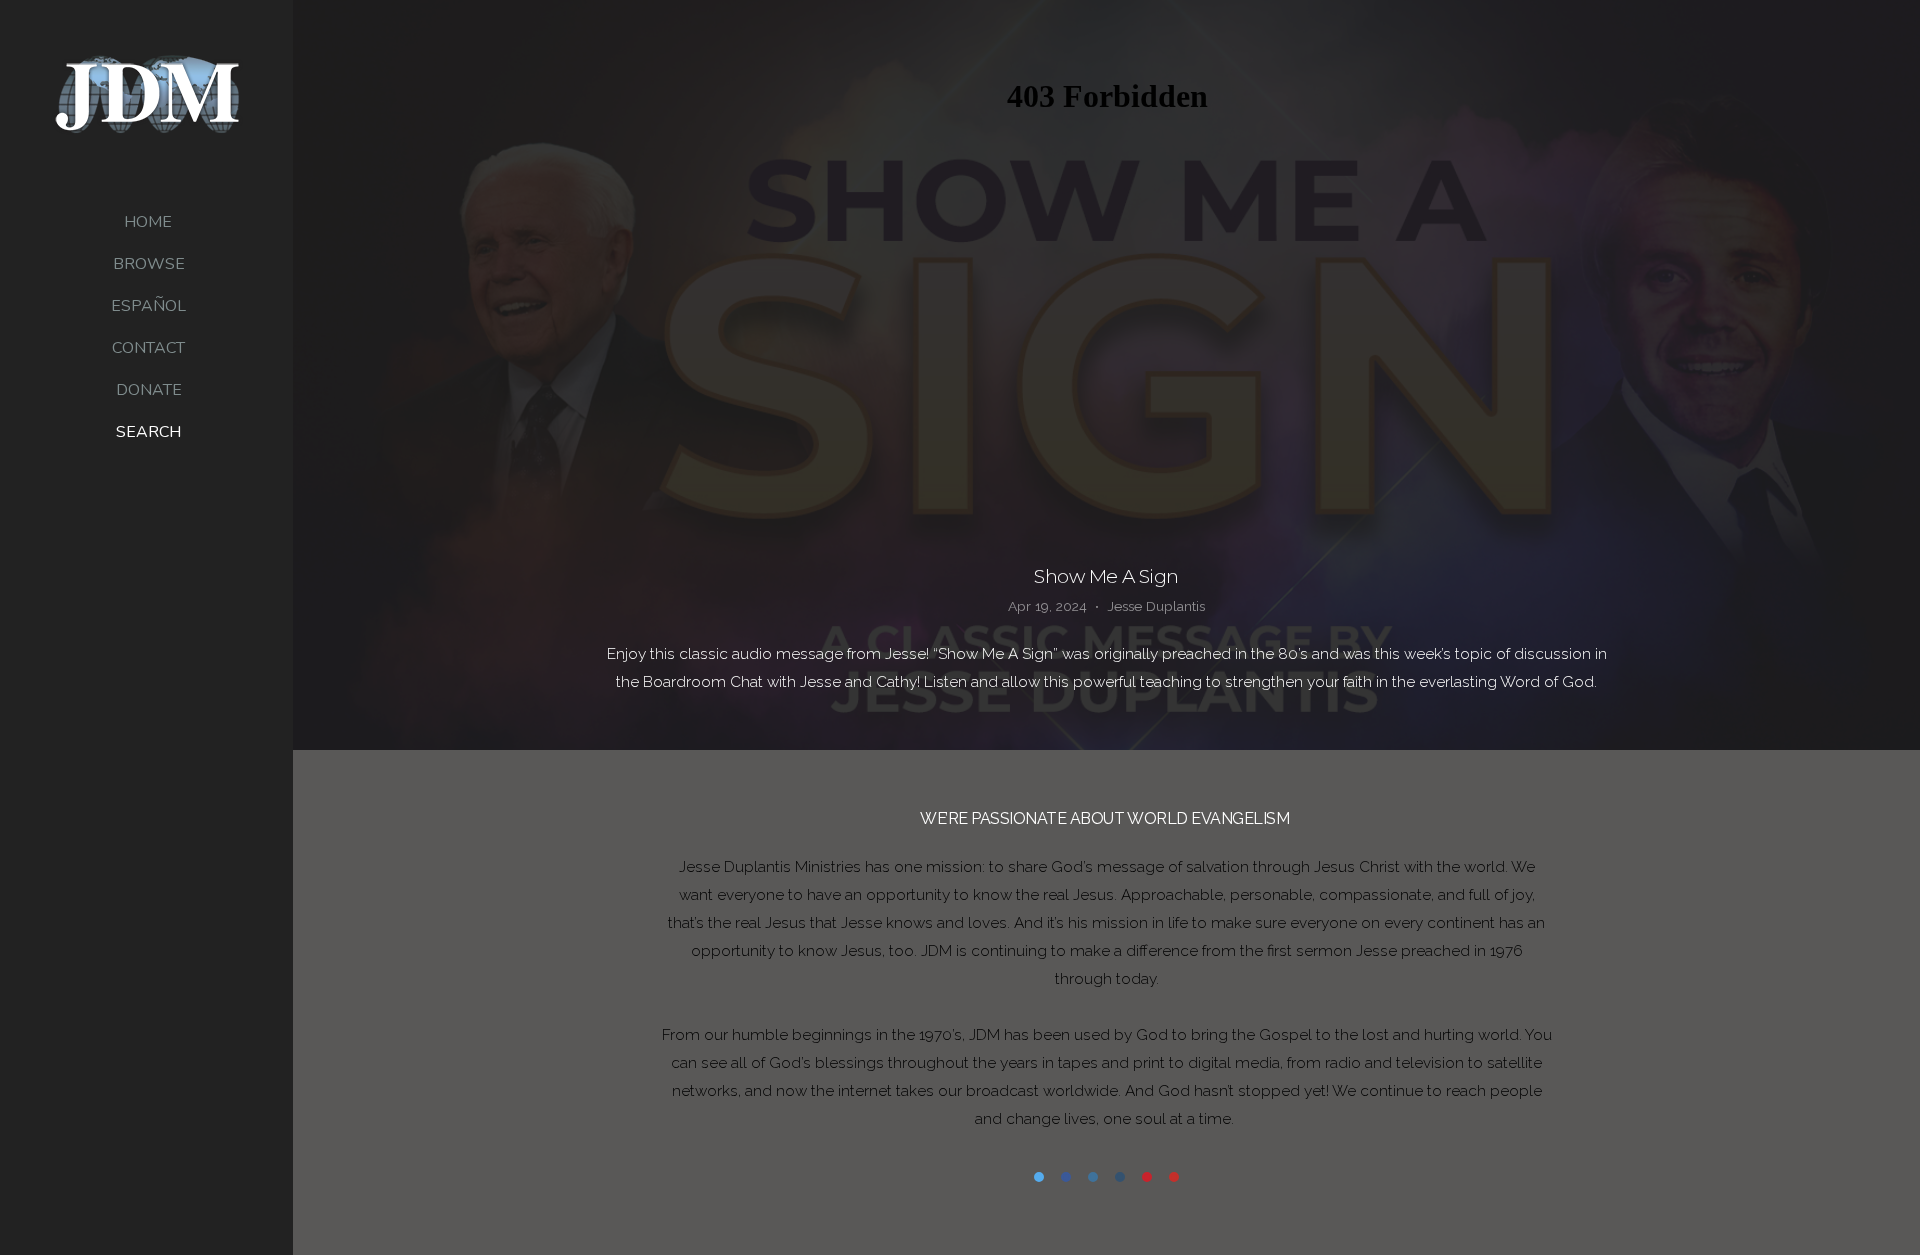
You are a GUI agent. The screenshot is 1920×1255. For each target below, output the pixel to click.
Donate (149, 390)
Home (148, 222)
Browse (149, 264)
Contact (148, 348)
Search (148, 432)
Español (148, 306)
